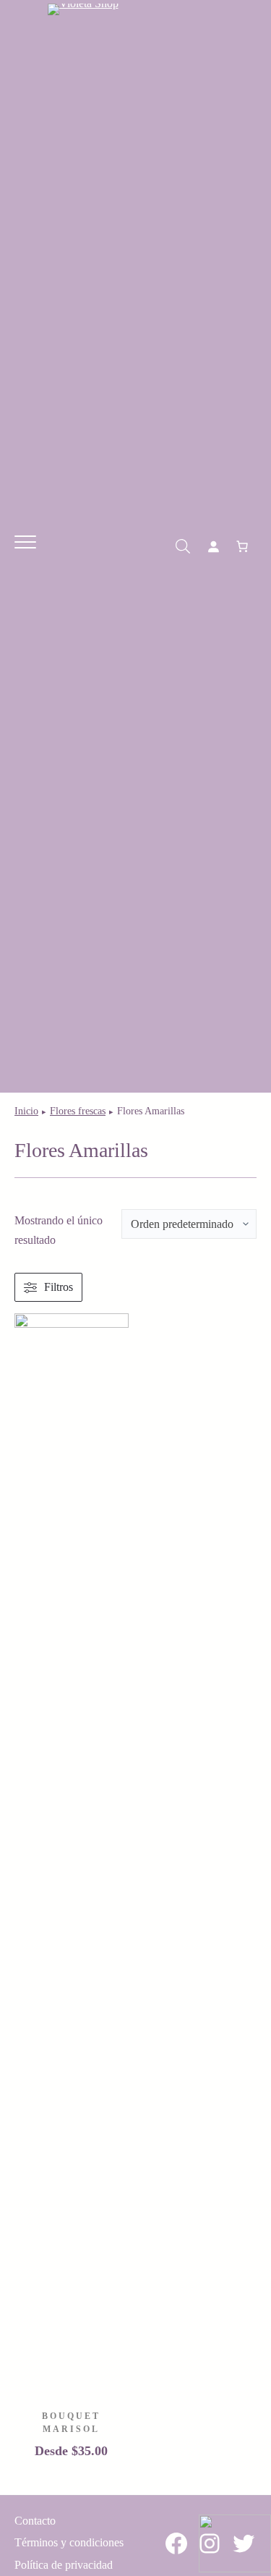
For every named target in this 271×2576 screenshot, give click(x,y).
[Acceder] (213, 546)
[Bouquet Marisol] (72, 1323)
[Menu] (25, 543)
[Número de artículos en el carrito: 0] (242, 546)
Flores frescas (78, 1111)
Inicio (26, 1111)
